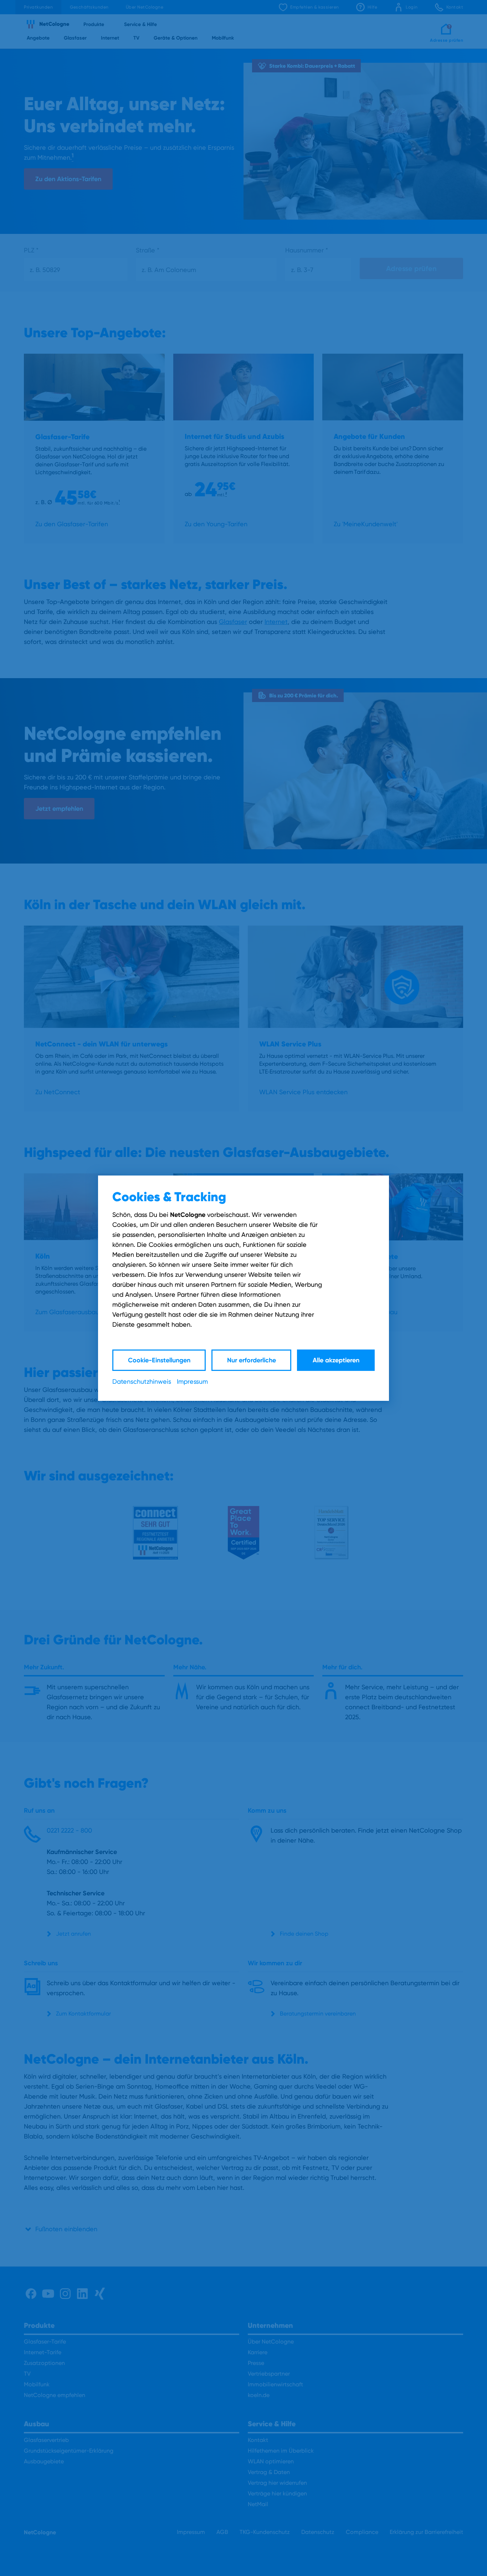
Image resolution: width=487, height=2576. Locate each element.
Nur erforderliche (252, 1360)
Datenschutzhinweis (142, 1381)
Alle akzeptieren (336, 1360)
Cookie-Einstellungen (159, 1360)
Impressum (192, 1381)
